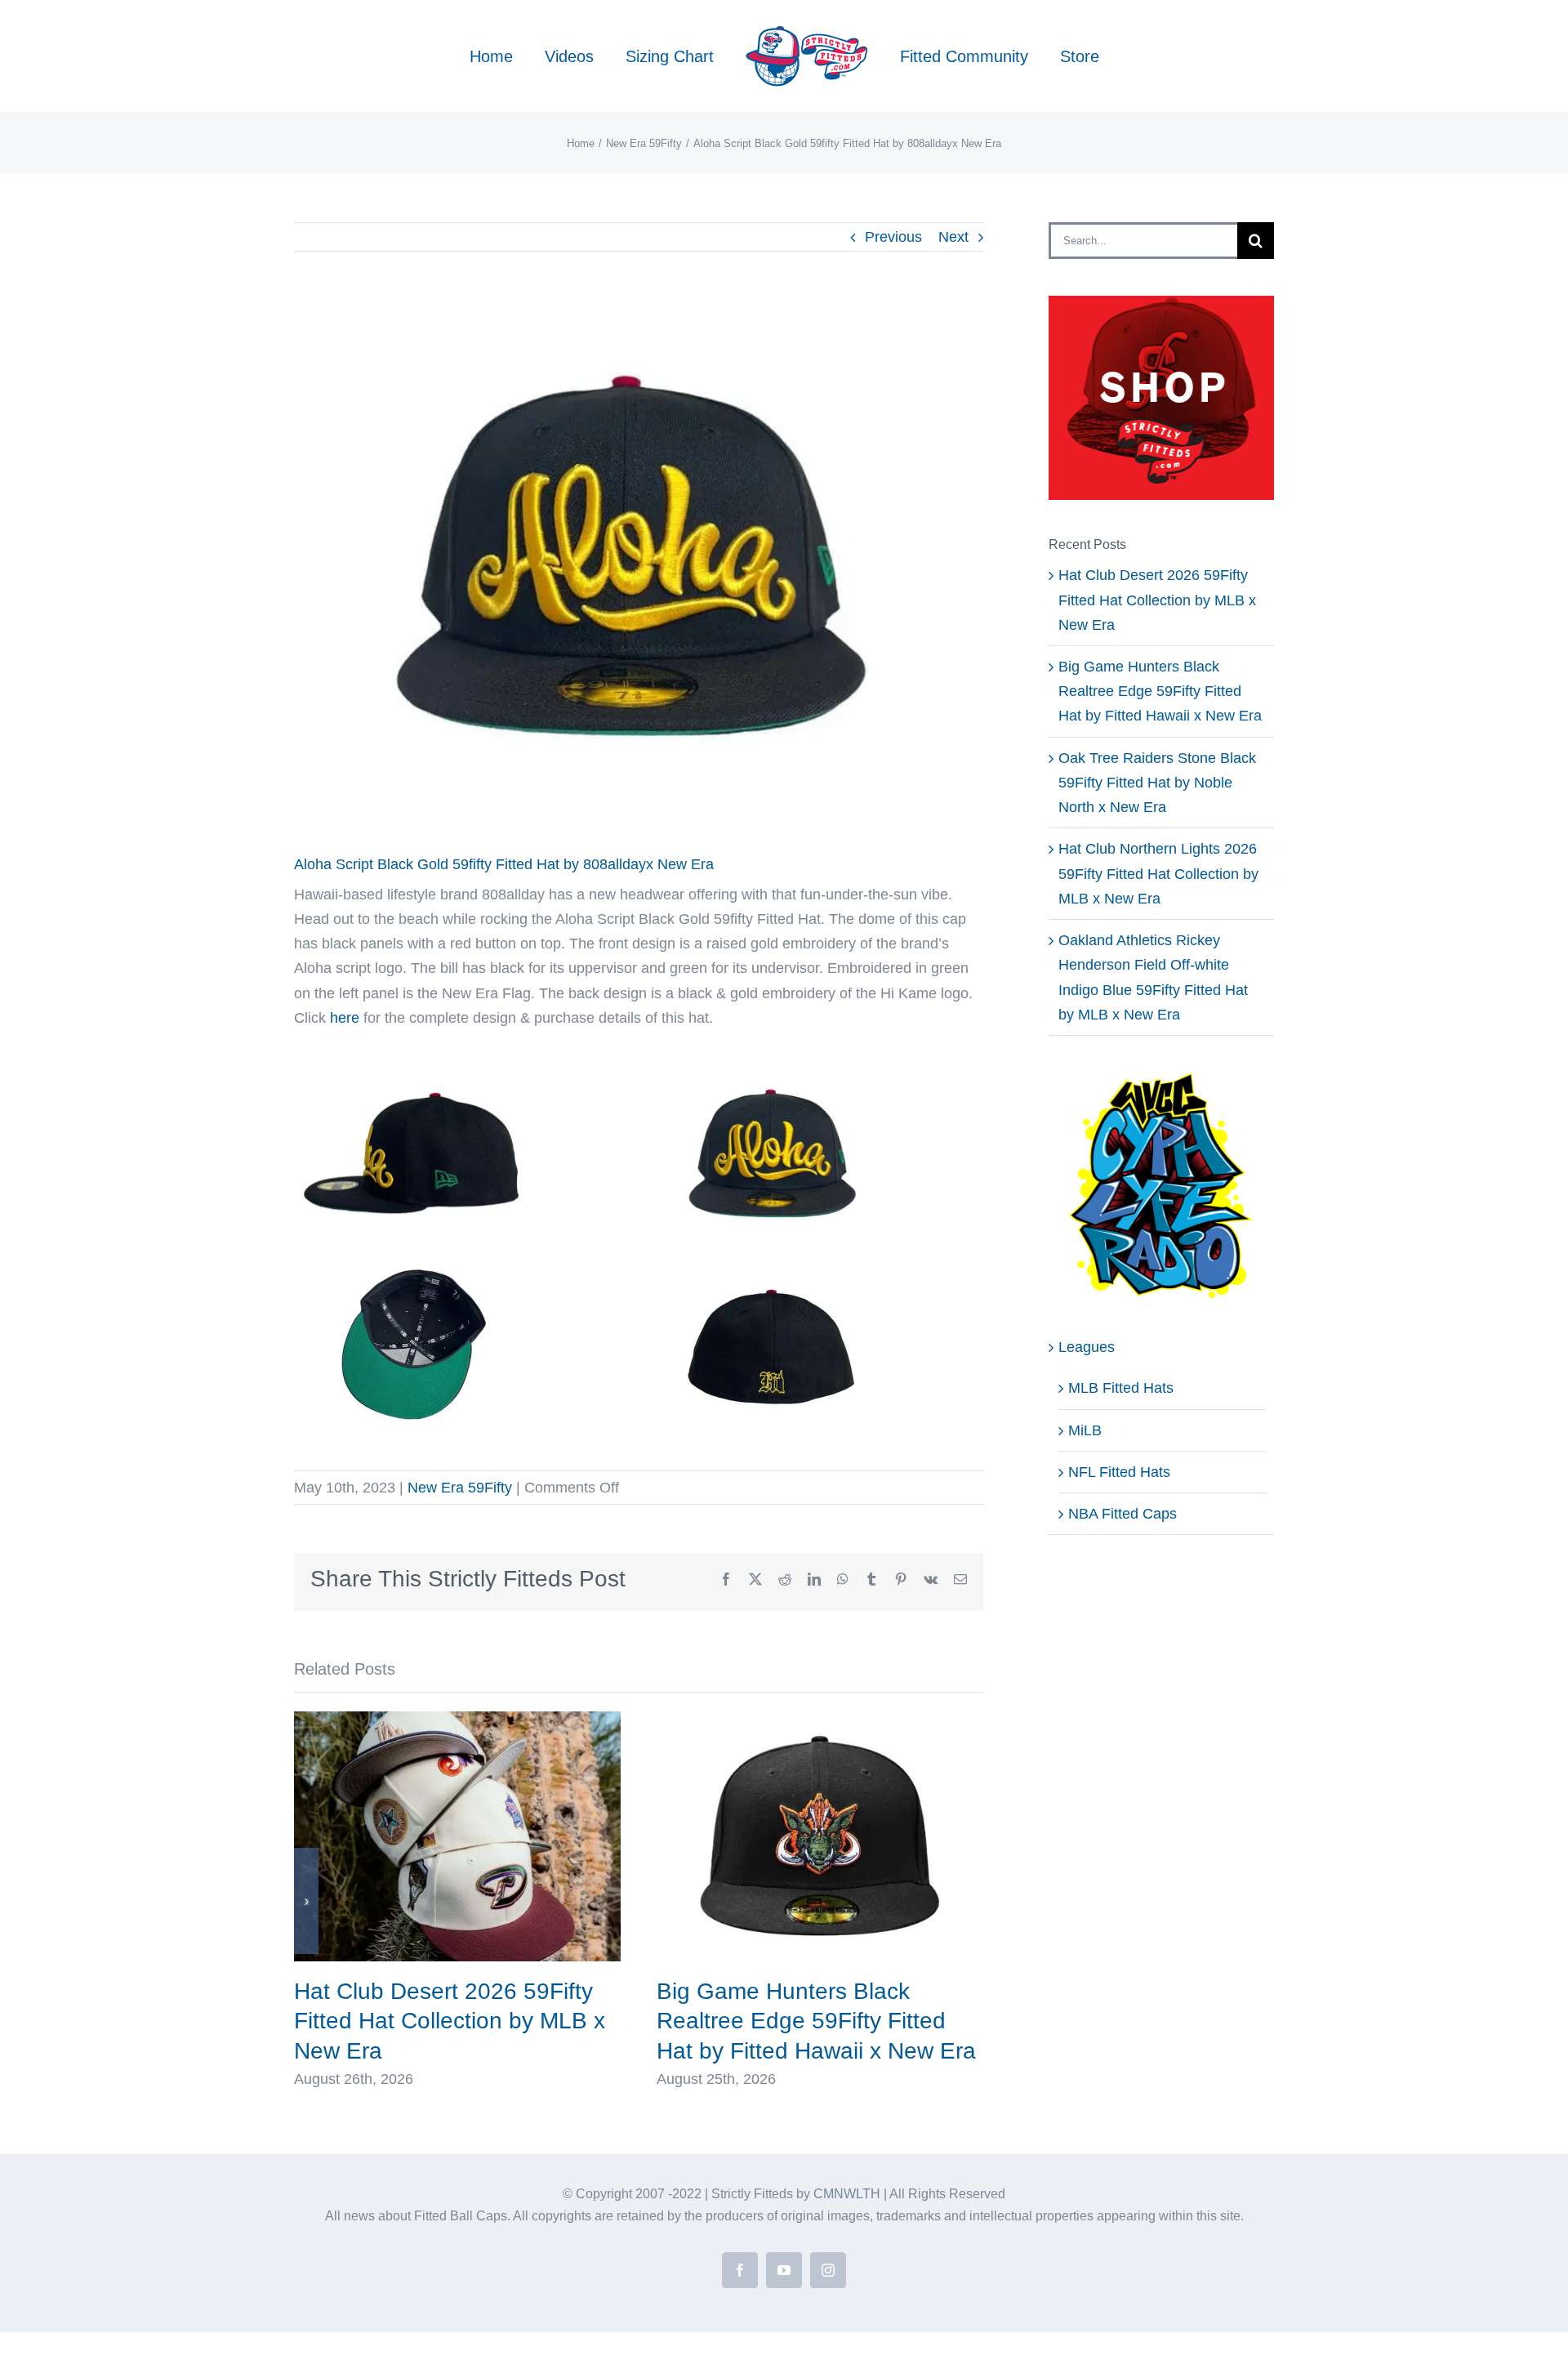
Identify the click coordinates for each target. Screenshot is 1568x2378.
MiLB (1085, 1430)
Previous (893, 237)
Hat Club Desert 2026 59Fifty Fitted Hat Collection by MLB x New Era (450, 2021)
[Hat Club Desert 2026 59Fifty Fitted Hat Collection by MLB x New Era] (457, 1720)
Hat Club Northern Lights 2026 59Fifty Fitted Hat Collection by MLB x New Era (1158, 873)
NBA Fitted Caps (1123, 1514)
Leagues (1087, 1347)
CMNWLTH (847, 2194)
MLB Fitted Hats (1121, 1388)
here (345, 1018)
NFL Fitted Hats (1119, 1472)
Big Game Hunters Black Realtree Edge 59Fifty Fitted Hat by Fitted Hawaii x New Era (816, 2021)
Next (953, 237)
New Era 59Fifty (460, 1488)
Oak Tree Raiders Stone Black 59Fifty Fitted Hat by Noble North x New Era (1157, 783)
